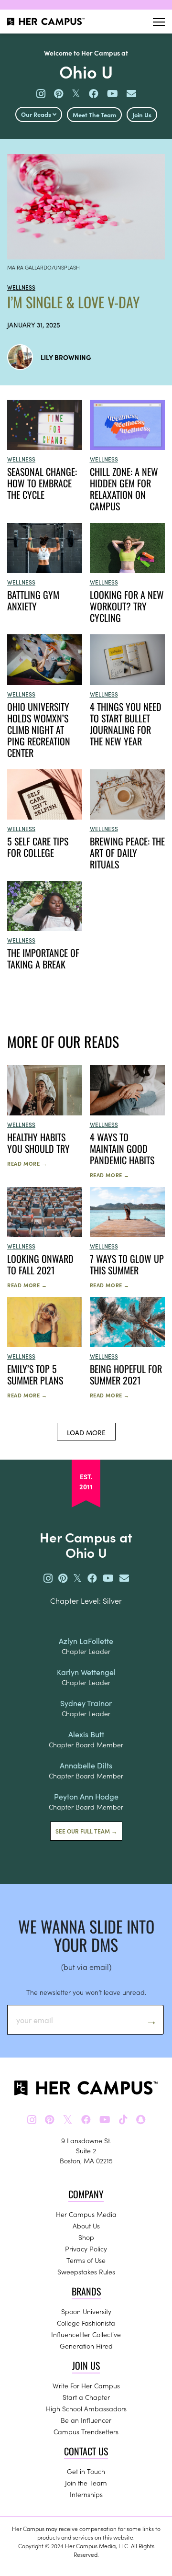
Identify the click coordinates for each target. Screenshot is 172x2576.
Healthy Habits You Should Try (38, 1143)
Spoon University (86, 2311)
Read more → (27, 1163)
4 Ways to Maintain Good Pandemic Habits (122, 1148)
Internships (86, 2494)
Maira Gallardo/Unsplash (43, 267)
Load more (86, 1432)
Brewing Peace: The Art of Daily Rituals (127, 853)
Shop (86, 2237)
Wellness (21, 287)
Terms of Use (86, 2260)
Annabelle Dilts (86, 1765)
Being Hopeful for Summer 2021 (126, 1374)
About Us (86, 2226)
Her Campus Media (86, 2214)
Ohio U (86, 71)
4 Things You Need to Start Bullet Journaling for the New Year (126, 724)
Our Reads (37, 114)
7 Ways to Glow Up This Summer (127, 1264)
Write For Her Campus (86, 2385)
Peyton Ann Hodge (86, 1796)
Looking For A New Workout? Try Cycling (127, 606)
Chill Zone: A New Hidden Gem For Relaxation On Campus (124, 489)
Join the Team (86, 2483)
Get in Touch (86, 2471)
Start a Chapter (86, 2397)
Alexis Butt (86, 1734)
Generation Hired (86, 2346)
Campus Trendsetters (86, 2431)
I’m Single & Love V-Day (73, 302)
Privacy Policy (86, 2249)
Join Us (142, 115)
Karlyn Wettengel (86, 1672)
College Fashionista (86, 2323)
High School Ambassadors (86, 2408)
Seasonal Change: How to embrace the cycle (42, 483)
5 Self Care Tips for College (38, 847)
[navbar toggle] (159, 22)
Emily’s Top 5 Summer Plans (35, 1374)
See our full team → (86, 1831)
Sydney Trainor (86, 1703)
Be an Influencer (86, 2420)
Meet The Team (94, 115)
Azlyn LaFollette (86, 1641)
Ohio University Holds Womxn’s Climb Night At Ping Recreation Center (39, 730)
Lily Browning (66, 357)
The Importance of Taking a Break (43, 958)
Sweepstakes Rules (86, 2272)
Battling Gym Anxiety (33, 600)
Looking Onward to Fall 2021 (40, 1264)
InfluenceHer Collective (86, 2334)
